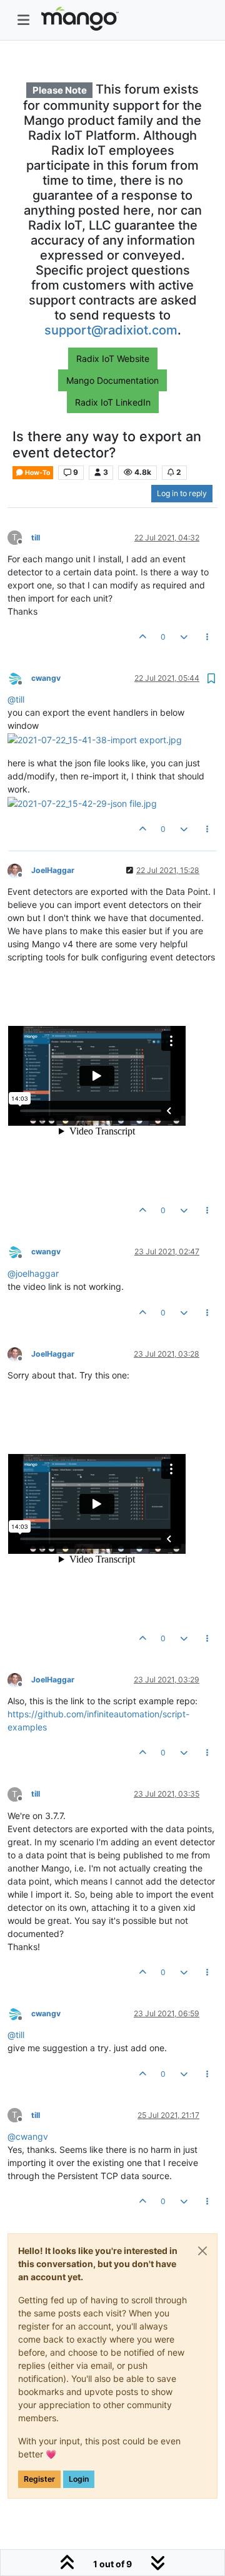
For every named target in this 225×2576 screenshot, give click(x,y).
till (36, 538)
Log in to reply (182, 493)
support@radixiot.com (111, 330)
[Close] (202, 2251)
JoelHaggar (53, 870)
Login (79, 2479)
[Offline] (19, 677)
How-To (37, 473)
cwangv (46, 678)
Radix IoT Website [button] (113, 359)
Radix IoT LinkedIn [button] (113, 402)
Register (39, 2479)
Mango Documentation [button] (112, 380)
